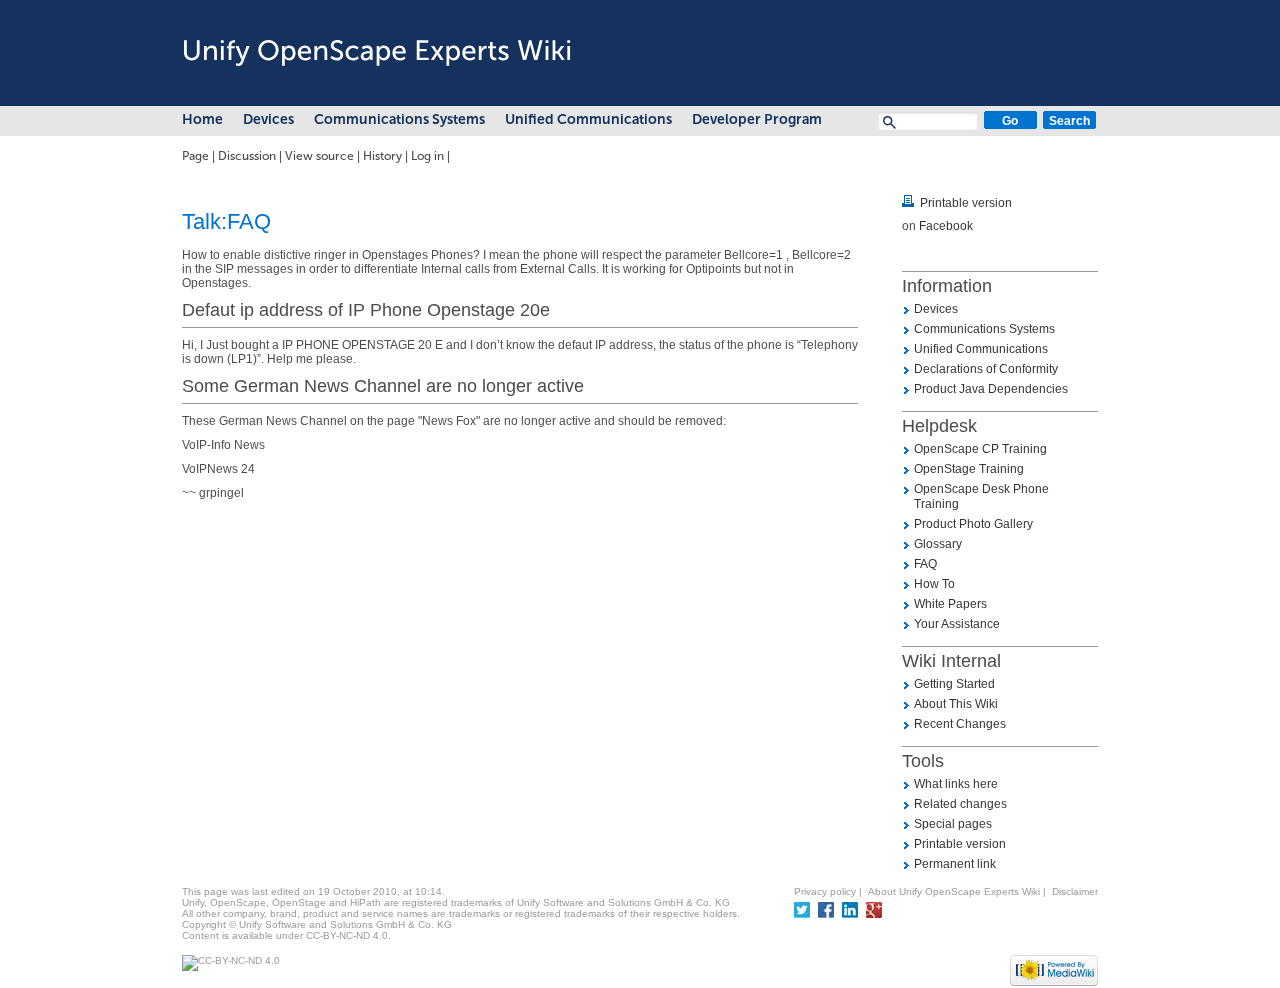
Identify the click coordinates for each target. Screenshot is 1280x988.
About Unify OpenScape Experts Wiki (954, 891)
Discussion (247, 156)
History (382, 156)
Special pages (953, 824)
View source (319, 156)
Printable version (966, 203)
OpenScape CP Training (980, 449)
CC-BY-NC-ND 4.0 (347, 935)
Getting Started (954, 684)
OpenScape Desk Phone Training (981, 496)
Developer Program (757, 119)
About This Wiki (956, 704)
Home (202, 119)
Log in (427, 156)
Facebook (946, 226)
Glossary (938, 544)
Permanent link (955, 864)
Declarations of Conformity (986, 369)
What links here (956, 784)
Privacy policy (825, 891)
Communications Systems (399, 119)
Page (195, 156)
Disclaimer (1075, 891)
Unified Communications (588, 119)
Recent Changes (960, 724)
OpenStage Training (969, 469)
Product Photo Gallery (973, 524)
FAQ (925, 564)
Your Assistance (957, 624)
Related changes (960, 804)
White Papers (950, 604)
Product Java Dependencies (991, 389)
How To (934, 584)
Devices (268, 119)
